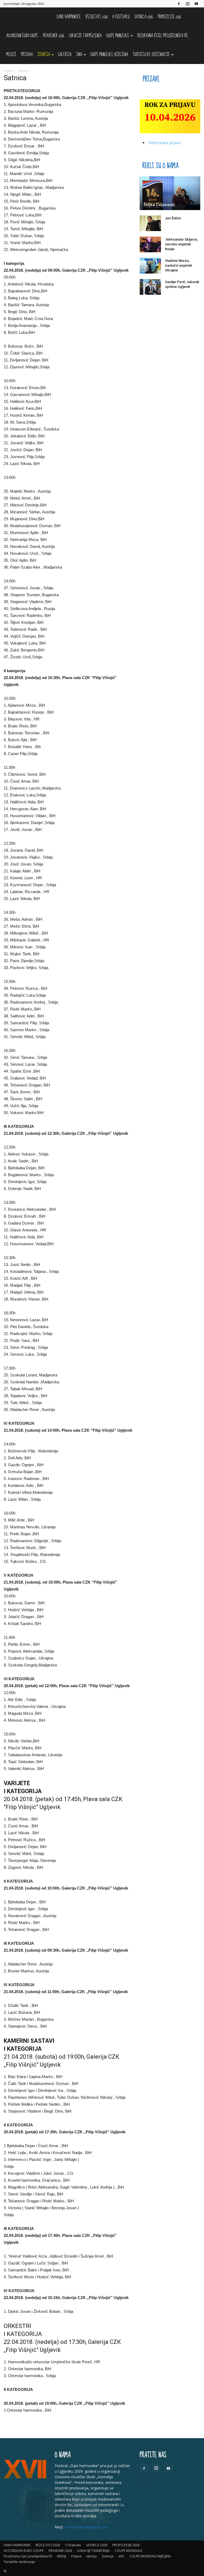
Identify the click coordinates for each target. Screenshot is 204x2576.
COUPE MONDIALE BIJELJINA (109, 55)
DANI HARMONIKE (69, 17)
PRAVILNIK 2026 (54, 36)
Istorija (44, 55)
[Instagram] (188, 4)
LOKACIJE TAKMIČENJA (85, 36)
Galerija (65, 55)
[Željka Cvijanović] (170, 193)
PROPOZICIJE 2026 (169, 17)
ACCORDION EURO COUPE (22, 36)
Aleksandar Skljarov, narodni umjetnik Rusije (181, 244)
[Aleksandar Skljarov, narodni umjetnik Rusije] (150, 245)
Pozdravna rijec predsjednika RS (162, 36)
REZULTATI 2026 (97, 17)
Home (8, 71)
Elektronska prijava (164, 143)
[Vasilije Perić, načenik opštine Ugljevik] (150, 287)
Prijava (27, 55)
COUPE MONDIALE (118, 36)
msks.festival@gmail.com (86, 2527)
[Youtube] (196, 4)
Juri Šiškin (173, 218)
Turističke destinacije (151, 55)
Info (79, 55)
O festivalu (121, 17)
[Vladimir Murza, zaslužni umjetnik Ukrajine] (150, 266)
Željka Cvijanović (159, 205)
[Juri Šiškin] (150, 223)
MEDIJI (11, 55)
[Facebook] (179, 4)
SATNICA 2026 (144, 17)
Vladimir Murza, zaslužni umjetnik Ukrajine (178, 265)
